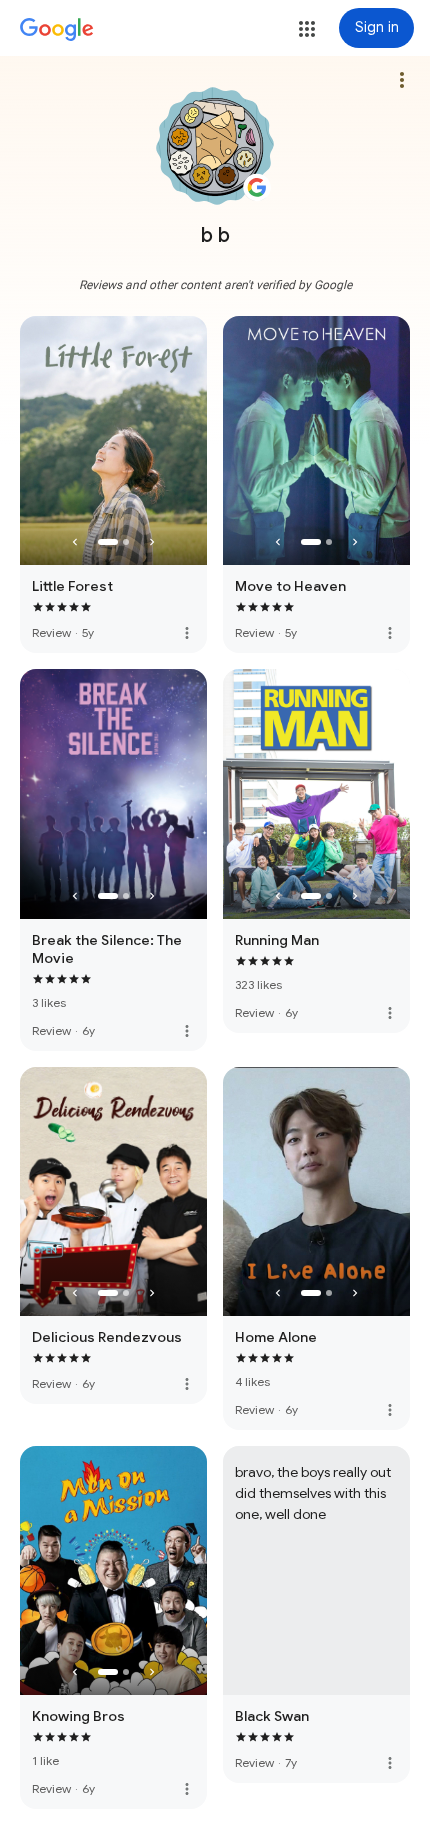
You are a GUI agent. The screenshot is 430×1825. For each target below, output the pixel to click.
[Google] (57, 30)
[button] (307, 29)
